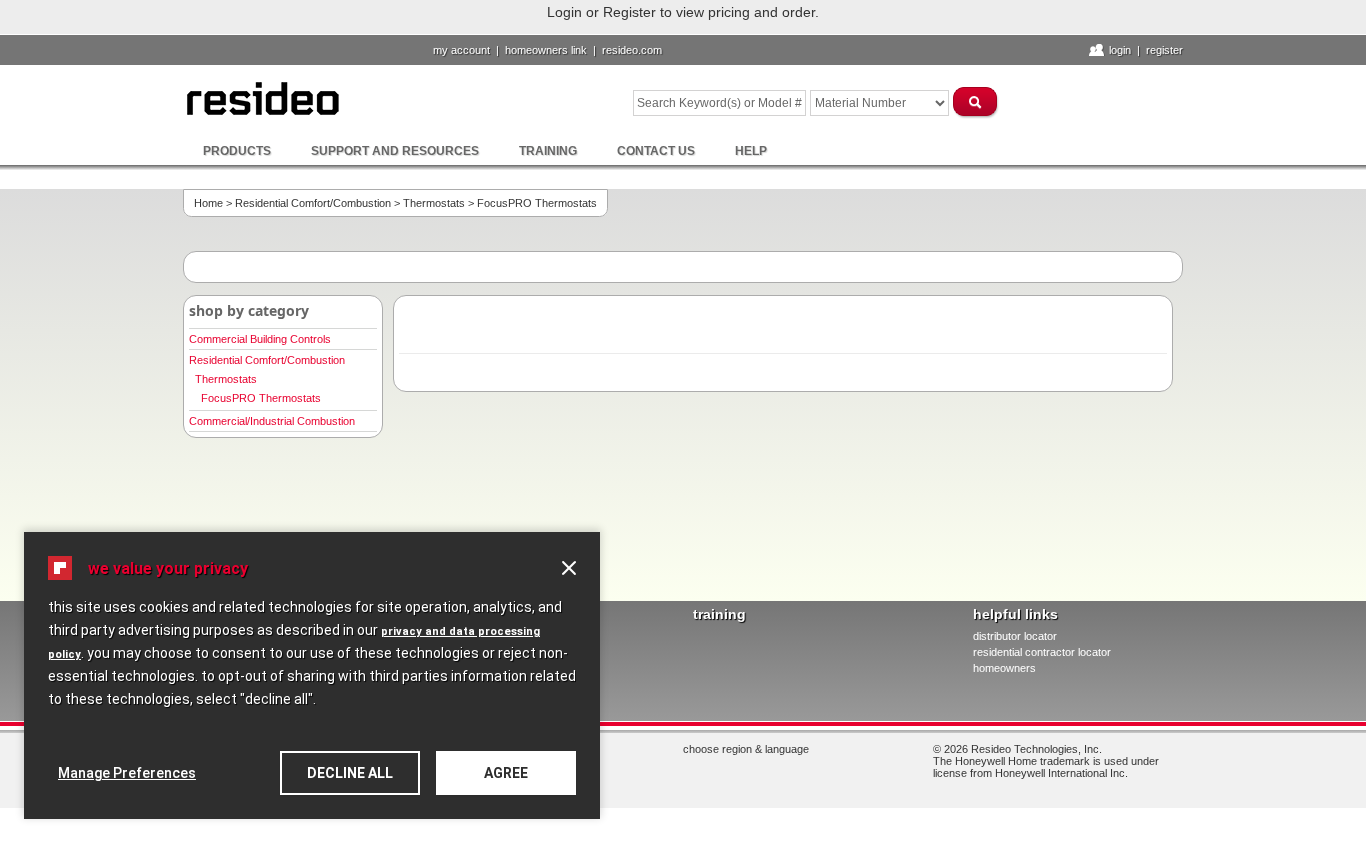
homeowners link (546, 50)
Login (1120, 50)
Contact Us (656, 151)
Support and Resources (395, 151)
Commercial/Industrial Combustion (272, 421)
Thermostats (434, 203)
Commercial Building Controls (260, 339)
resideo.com (632, 50)
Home (208, 203)
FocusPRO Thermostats (261, 398)
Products (237, 151)
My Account (461, 50)
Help (751, 151)
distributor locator (1015, 636)
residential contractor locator (1042, 652)
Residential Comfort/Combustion (313, 203)
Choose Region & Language (746, 749)
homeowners (1004, 668)
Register (1164, 50)
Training (548, 151)
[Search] (976, 101)
